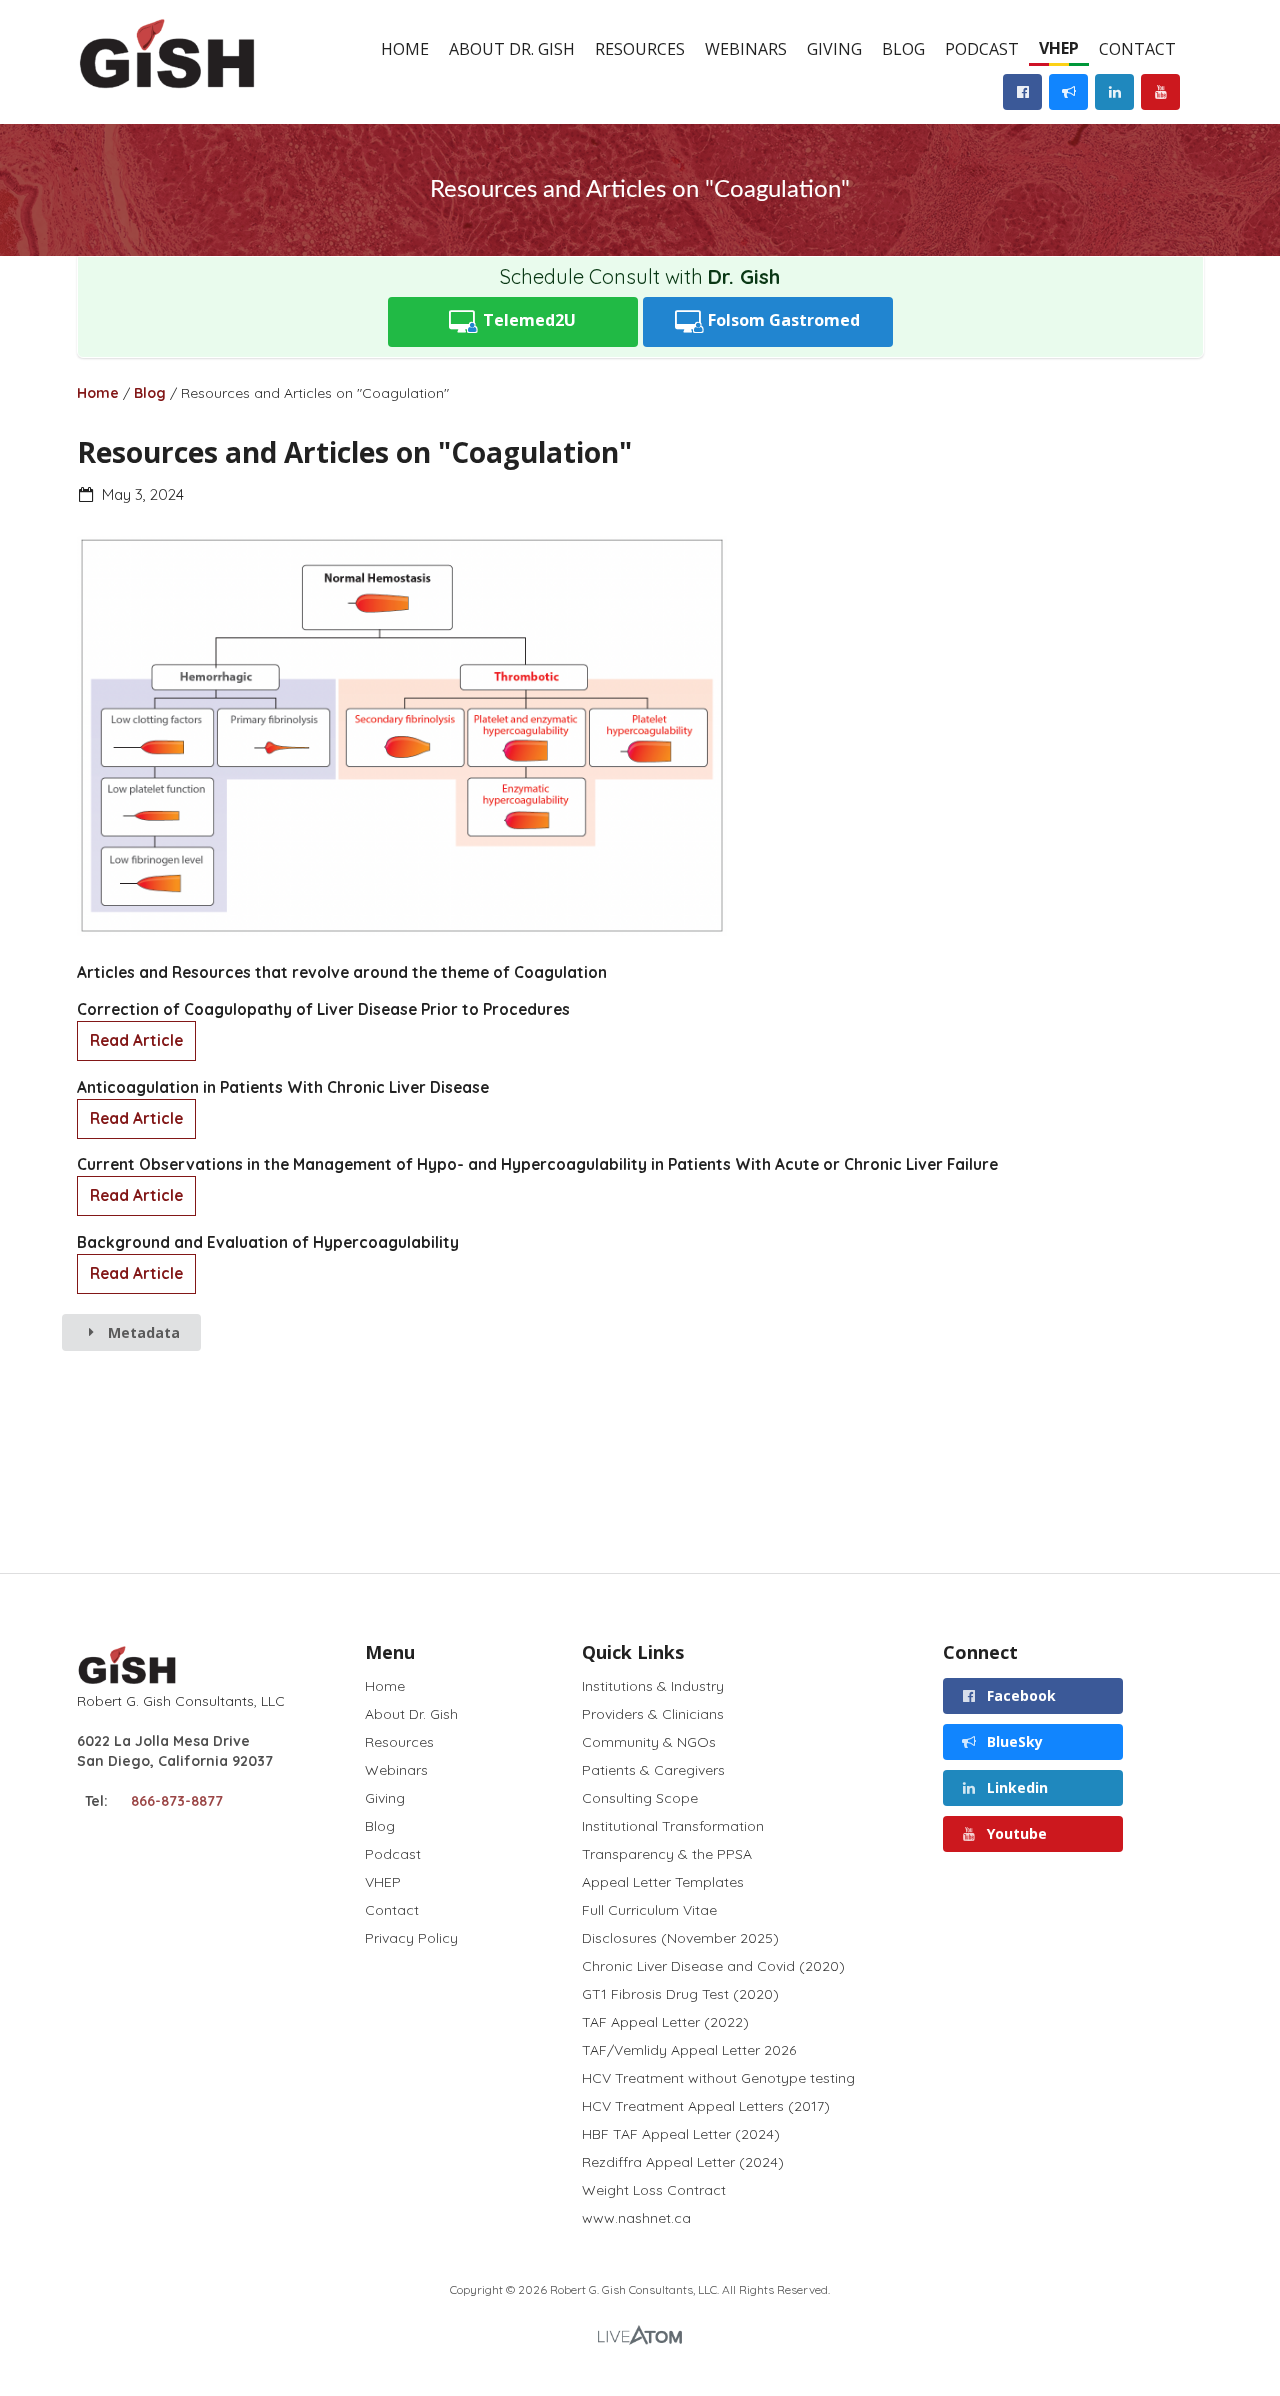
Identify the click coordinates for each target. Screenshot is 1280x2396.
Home (405, 49)
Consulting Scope (640, 1798)
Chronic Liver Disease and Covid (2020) (713, 1966)
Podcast (982, 49)
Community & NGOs (649, 1742)
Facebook (1019, 1695)
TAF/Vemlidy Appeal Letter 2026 (689, 2050)
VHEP (1059, 48)
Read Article (136, 1040)
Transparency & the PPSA (667, 1854)
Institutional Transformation (673, 1826)
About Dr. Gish (512, 49)
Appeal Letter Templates (663, 1882)
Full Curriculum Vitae (649, 1910)
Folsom (782, 320)
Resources (640, 49)
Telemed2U (527, 320)
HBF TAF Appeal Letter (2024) (681, 2134)
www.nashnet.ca (636, 2217)
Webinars (746, 49)
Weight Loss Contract (654, 2190)
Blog (903, 49)
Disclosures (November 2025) (680, 1938)
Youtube (1015, 1833)
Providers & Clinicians (653, 1714)
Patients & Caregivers (653, 1770)
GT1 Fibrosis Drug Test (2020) (680, 1994)
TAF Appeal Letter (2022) (665, 2022)
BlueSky (1013, 1741)
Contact (1137, 49)
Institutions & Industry (653, 1686)
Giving (834, 49)
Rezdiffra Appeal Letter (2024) (683, 2162)
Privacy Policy (411, 1937)
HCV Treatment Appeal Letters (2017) (706, 2106)
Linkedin (1015, 1787)
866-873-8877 (177, 1801)
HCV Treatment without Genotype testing (718, 2078)
